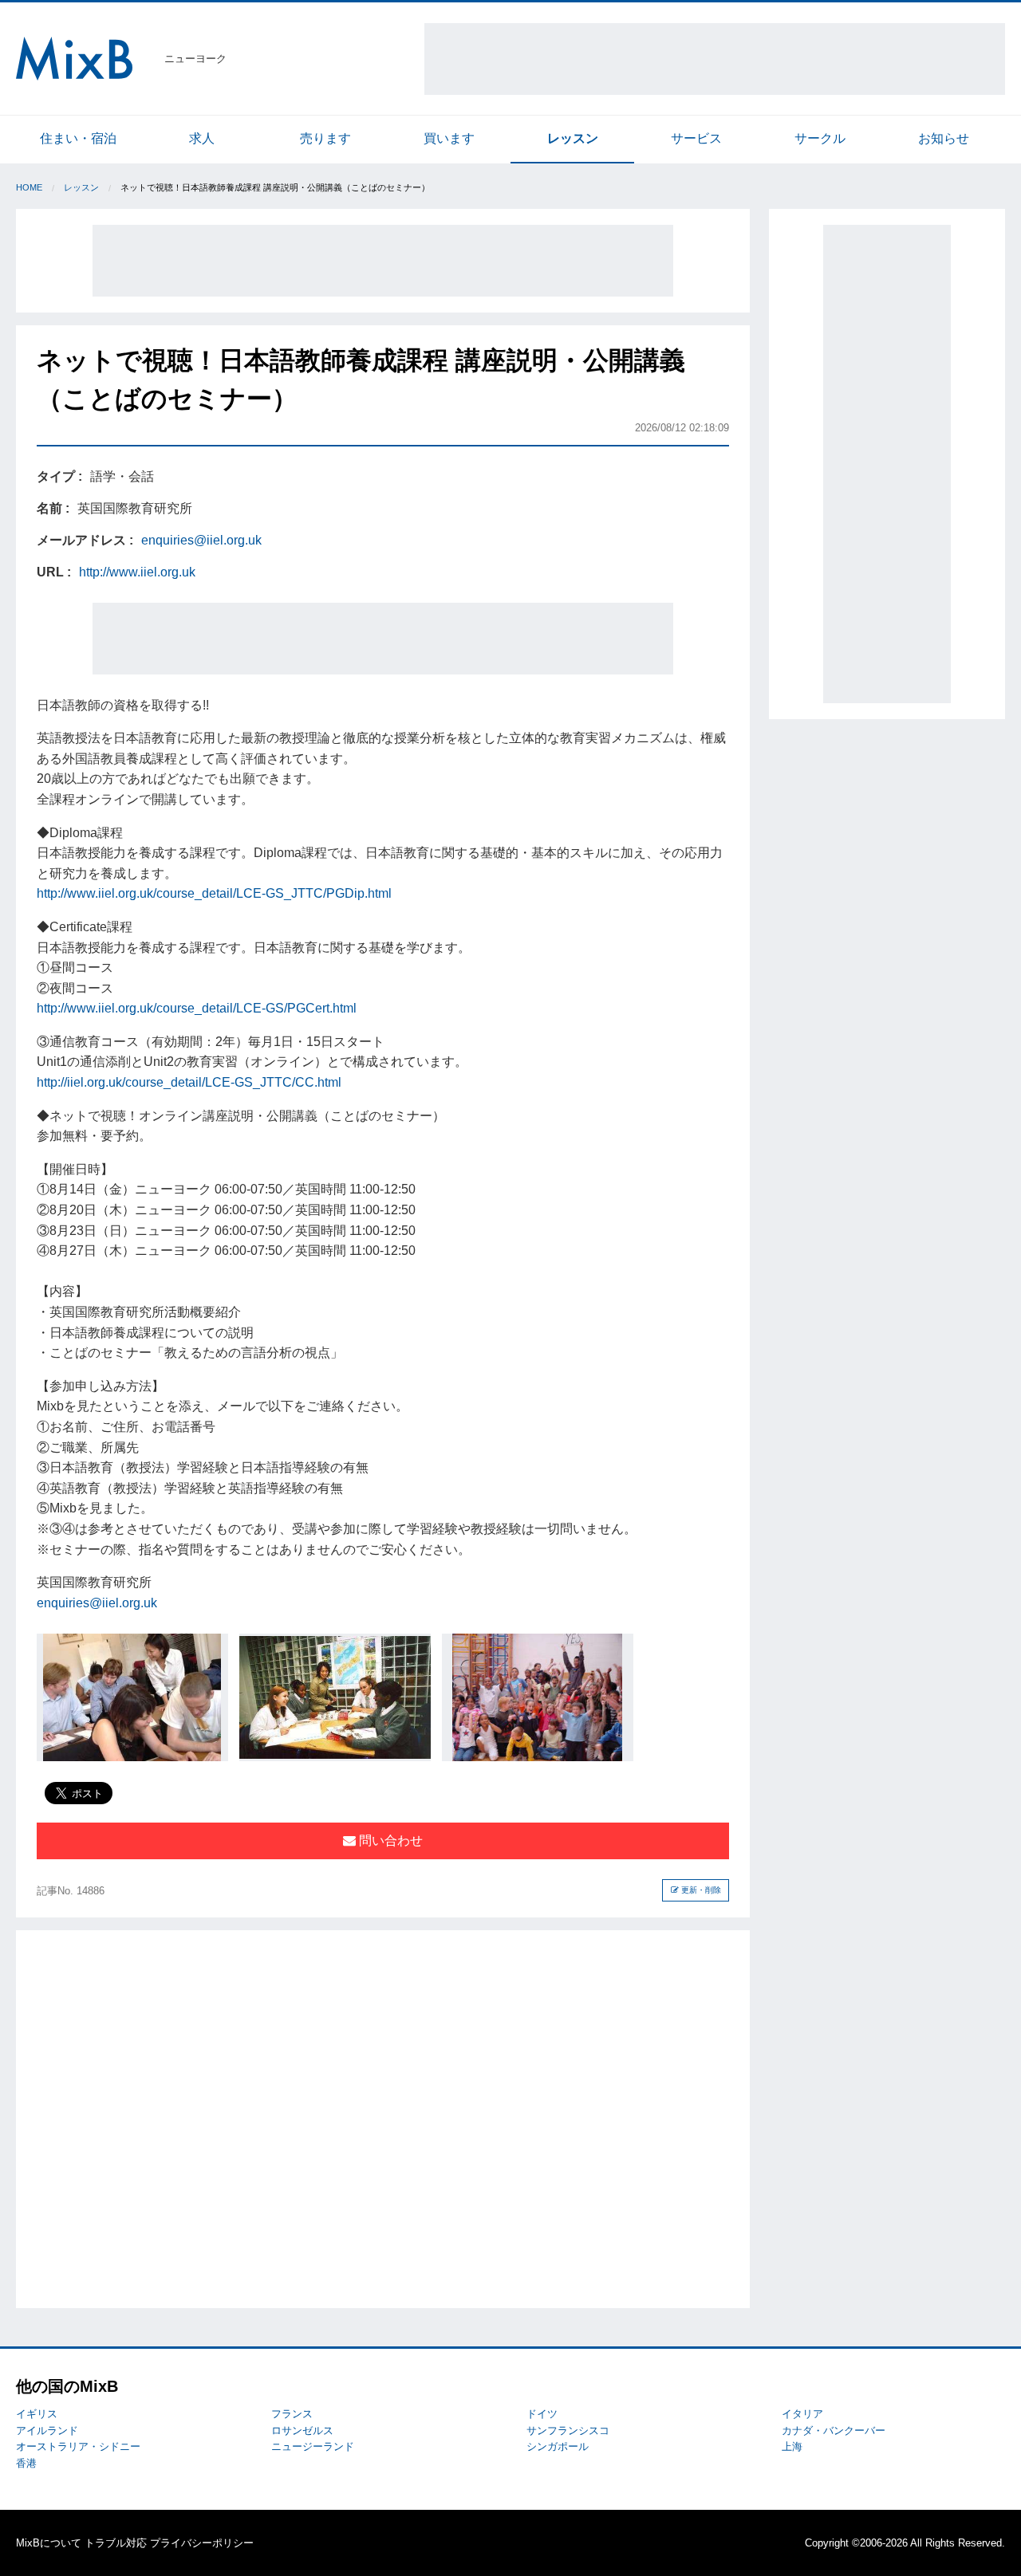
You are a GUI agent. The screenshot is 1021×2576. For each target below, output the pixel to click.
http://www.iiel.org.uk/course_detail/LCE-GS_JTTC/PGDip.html (214, 893)
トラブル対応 (116, 2543)
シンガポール (558, 2446)
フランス (292, 2414)
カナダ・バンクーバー (834, 2430)
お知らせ (944, 138)
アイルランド (47, 2430)
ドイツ (542, 2414)
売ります (325, 138)
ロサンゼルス (302, 2430)
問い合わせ (389, 1841)
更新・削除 (700, 1890)
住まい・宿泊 (78, 138)
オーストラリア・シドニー (78, 2446)
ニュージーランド (313, 2446)
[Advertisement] (715, 59)
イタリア (802, 2414)
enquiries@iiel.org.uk (201, 540)
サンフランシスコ (568, 2430)
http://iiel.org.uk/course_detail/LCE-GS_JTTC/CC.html (189, 1082)
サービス (696, 138)
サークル (820, 138)
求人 (202, 138)
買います (449, 138)
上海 (792, 2446)
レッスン (573, 138)
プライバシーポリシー (202, 2543)
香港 (26, 2463)
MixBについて (49, 2543)
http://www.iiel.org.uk (137, 572)
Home (29, 187)
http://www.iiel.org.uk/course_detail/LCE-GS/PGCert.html (197, 1008)
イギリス (37, 2414)
